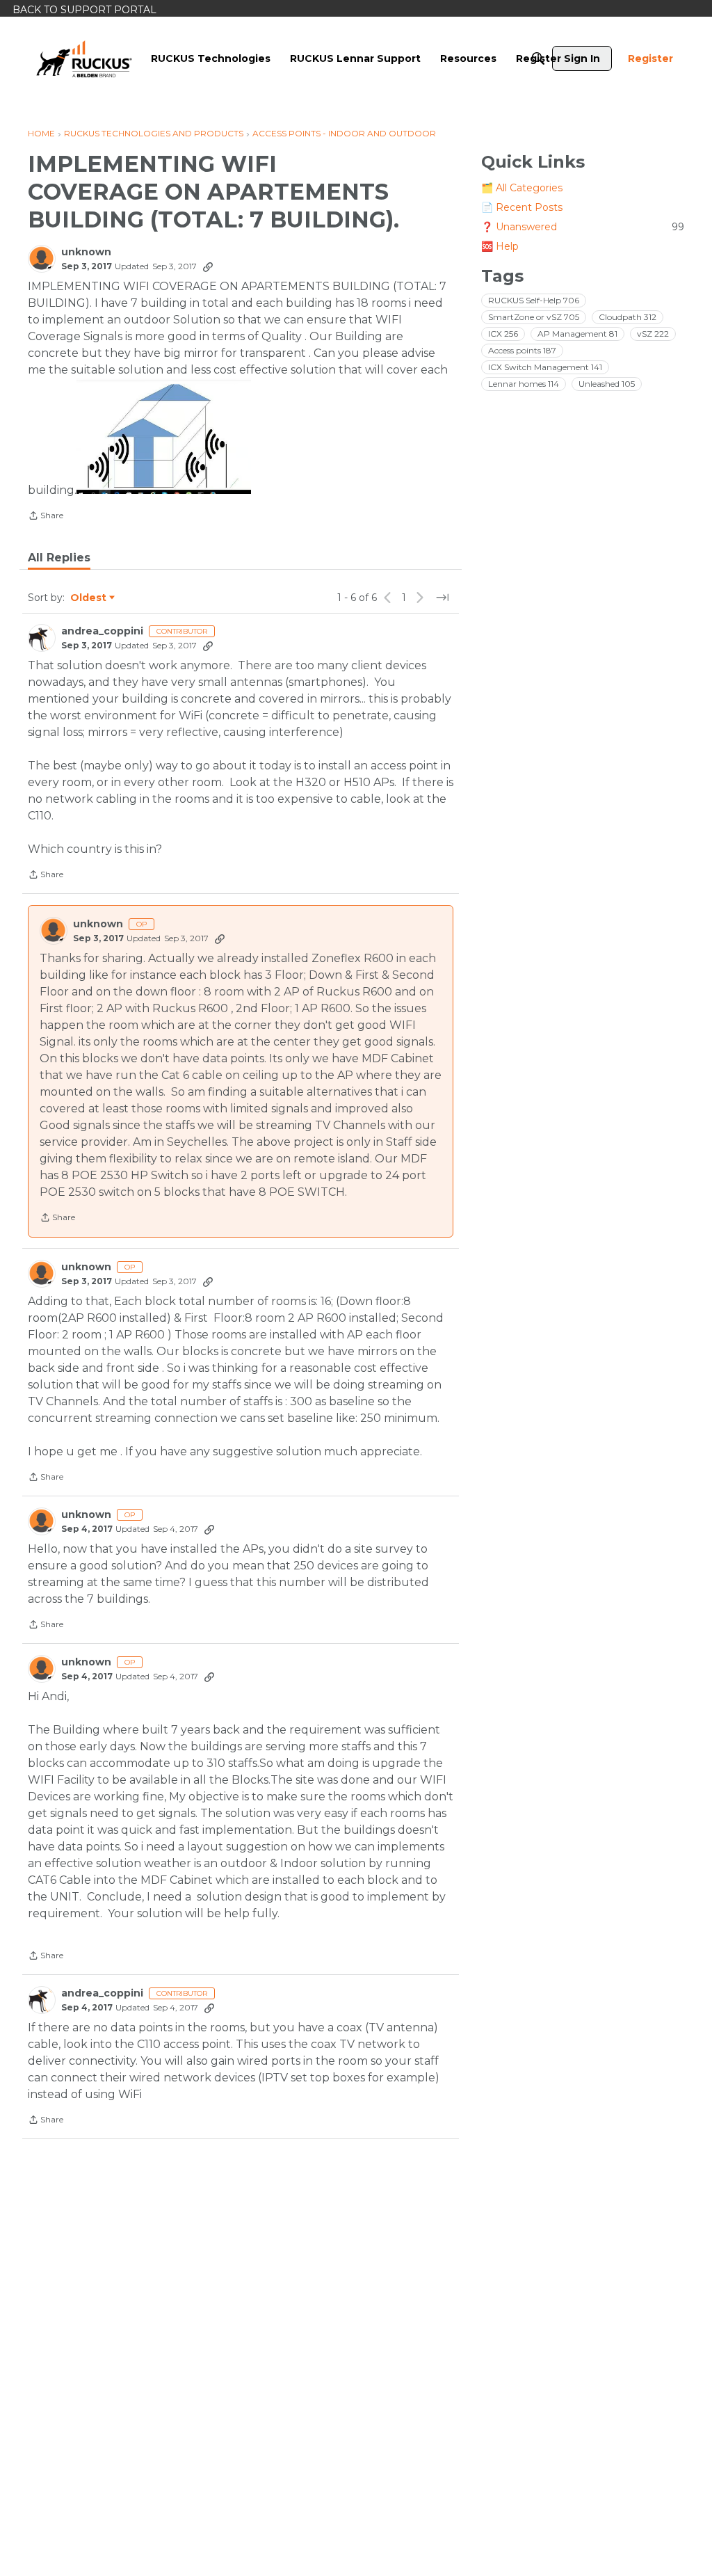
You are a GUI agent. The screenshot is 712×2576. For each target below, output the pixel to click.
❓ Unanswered (583, 227)
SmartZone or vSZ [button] (534, 317)
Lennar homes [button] (524, 384)
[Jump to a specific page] (442, 598)
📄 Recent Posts (522, 207)
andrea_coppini (102, 631)
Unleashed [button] (607, 384)
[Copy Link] (208, 266)
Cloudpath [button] (628, 317)
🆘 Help (500, 246)
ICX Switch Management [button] (545, 367)
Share (46, 517)
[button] (164, 436)
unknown (86, 252)
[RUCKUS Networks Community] (84, 58)
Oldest (89, 598)
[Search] (538, 58)
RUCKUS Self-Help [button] (534, 300)
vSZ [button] (653, 334)
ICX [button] (503, 334)
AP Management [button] (577, 334)
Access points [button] (522, 350)
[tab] (59, 558)
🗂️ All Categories (522, 188)
